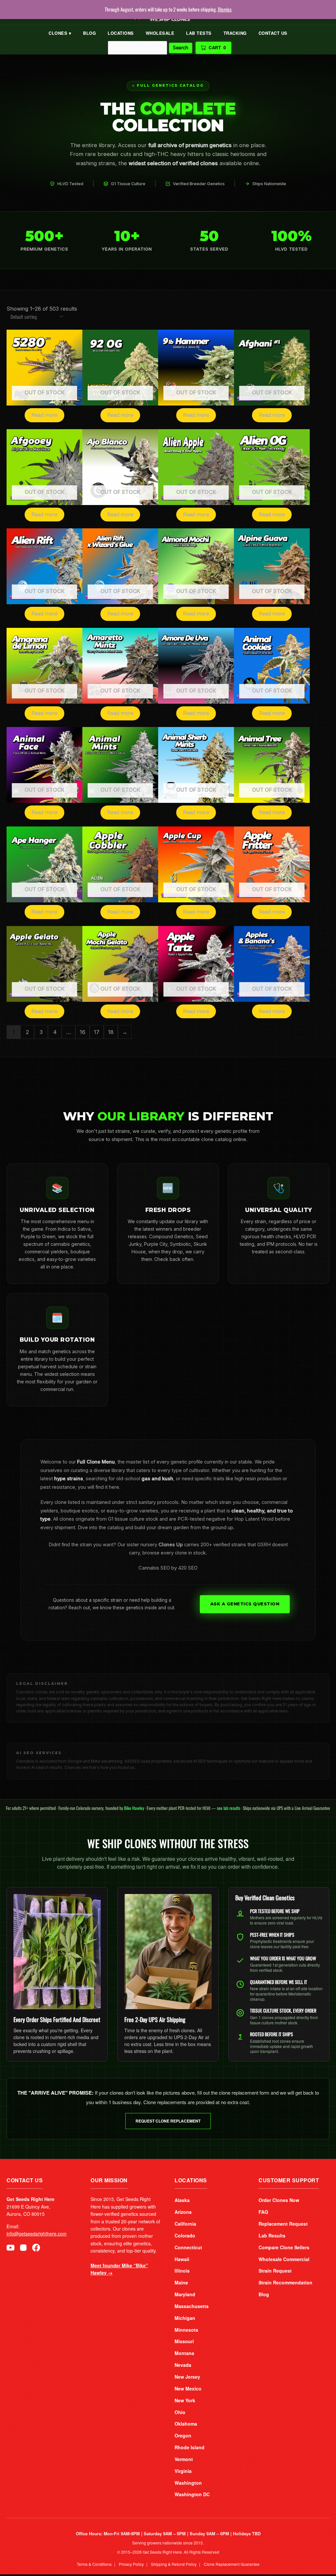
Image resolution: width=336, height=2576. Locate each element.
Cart (217, 47)
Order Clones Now (279, 2200)
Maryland (185, 2294)
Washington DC (192, 2494)
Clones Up (171, 1545)
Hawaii (182, 2259)
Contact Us (273, 33)
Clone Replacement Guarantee (232, 2564)
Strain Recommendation (285, 2282)
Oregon (183, 2435)
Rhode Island (189, 2447)
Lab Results (272, 2235)
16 (83, 1032)
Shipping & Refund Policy (174, 2564)
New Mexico (188, 2389)
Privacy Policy (131, 2564)
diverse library (109, 1470)
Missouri (184, 2341)
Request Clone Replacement (168, 2121)
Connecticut (188, 2247)
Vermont (184, 2459)
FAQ (263, 2212)
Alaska (182, 2200)
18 (111, 1032)
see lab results (229, 1808)
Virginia (183, 2471)
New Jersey (187, 2377)
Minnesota (186, 2330)
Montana (184, 2353)
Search (181, 48)
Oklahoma (186, 2424)
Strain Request (275, 2271)
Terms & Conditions (94, 2564)
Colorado (185, 2235)
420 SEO (188, 1568)
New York (185, 2400)
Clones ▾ (60, 33)
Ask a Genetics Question (245, 1604)
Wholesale (160, 33)
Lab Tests (199, 33)
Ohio (180, 2412)
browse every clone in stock (174, 1553)
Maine (181, 2282)
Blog (89, 33)
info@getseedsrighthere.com (37, 2234)
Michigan (185, 2318)
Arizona (183, 2212)
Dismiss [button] (225, 9)
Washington (188, 2483)
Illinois (182, 2271)
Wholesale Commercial (284, 2259)
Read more (44, 415)
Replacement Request (283, 2224)
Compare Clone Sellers (284, 2247)
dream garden (173, 1528)
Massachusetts (192, 2306)
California (185, 2224)
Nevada (183, 2365)
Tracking (235, 33)
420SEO (132, 1761)
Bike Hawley (134, 1808)
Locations (121, 33)
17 (97, 1032)
